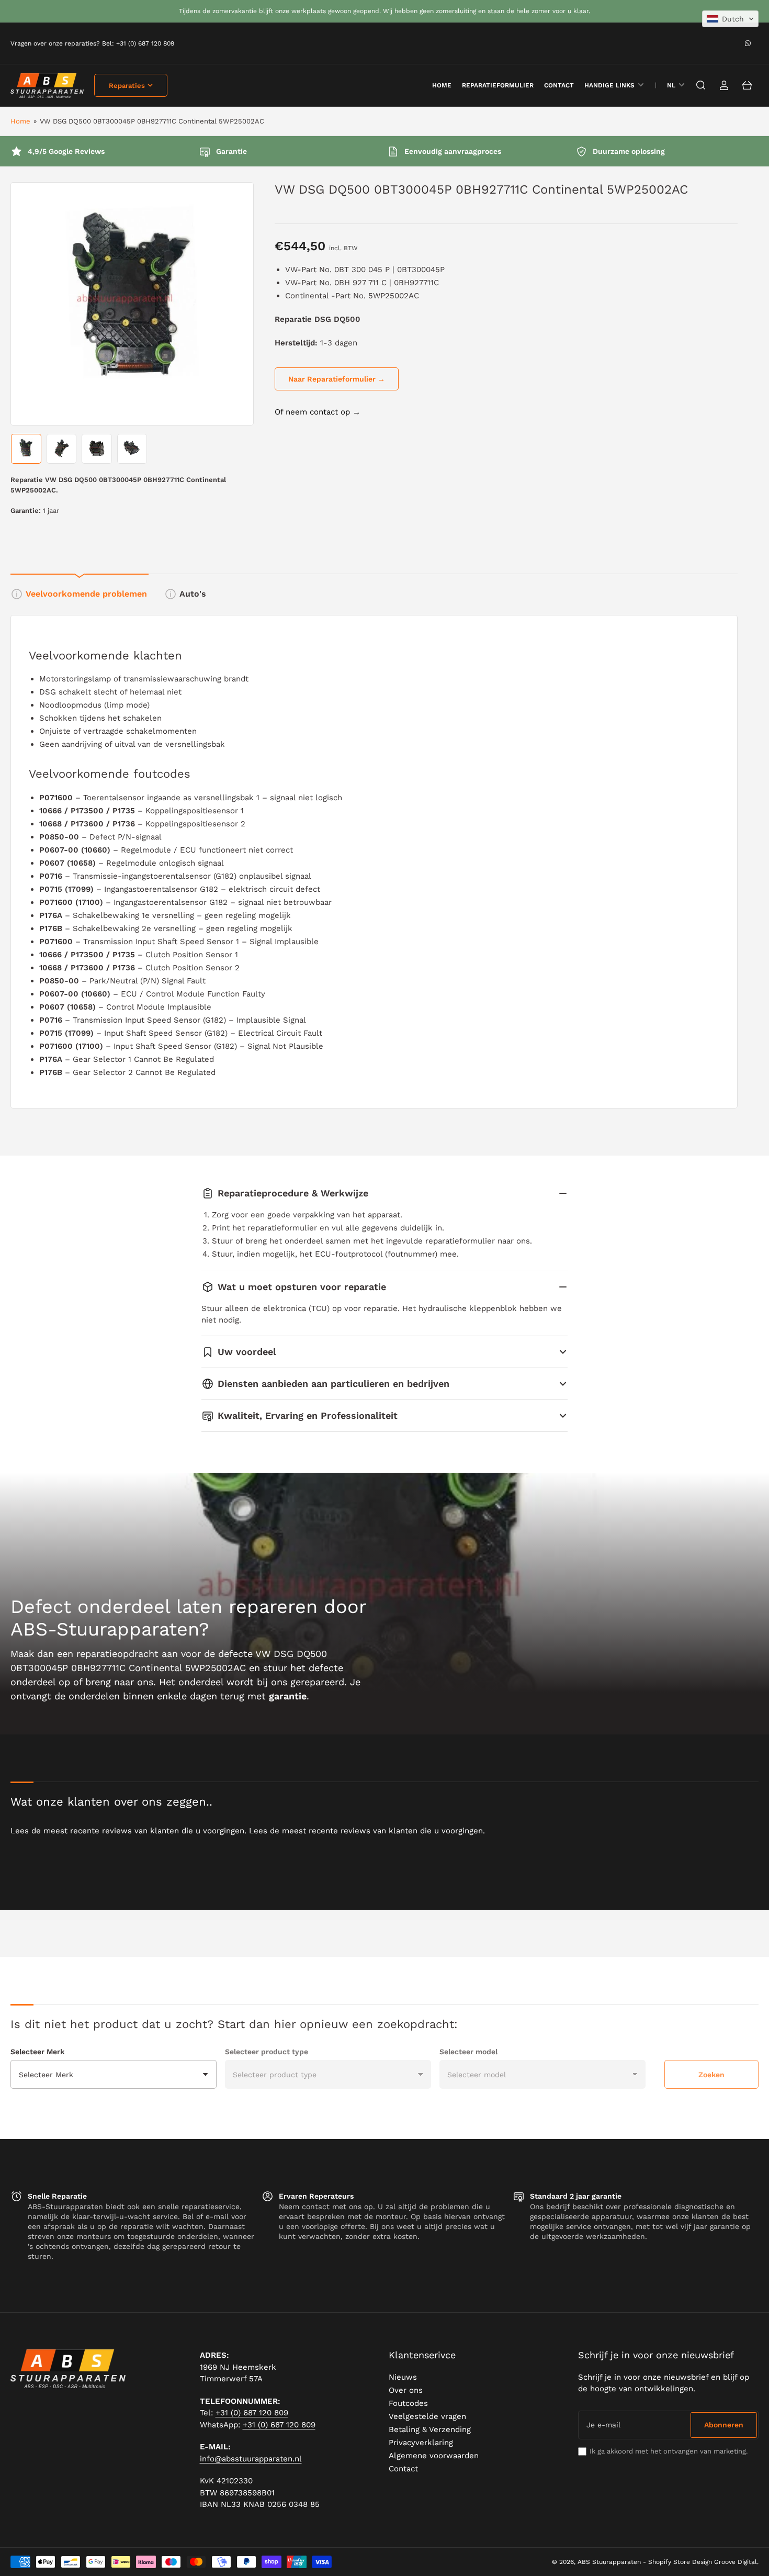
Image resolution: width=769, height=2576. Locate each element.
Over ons (406, 2390)
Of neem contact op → (318, 412)
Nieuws (403, 2377)
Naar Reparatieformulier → (337, 379)
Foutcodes (408, 2403)
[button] (730, 19)
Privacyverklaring (421, 2443)
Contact (559, 85)
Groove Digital (736, 2562)
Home (20, 121)
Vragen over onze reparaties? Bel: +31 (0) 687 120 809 (92, 43)
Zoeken (711, 2075)
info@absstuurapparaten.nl (251, 2459)
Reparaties (127, 86)
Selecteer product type (267, 2052)
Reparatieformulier (498, 85)
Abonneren (724, 2425)
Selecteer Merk (37, 2052)
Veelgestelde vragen (427, 2416)
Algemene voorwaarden (434, 2456)
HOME (442, 85)
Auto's (193, 594)
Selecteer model (468, 2052)
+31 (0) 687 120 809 (252, 2413)
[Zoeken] (701, 85)
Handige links (609, 85)
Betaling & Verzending (430, 2429)
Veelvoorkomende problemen (86, 594)
